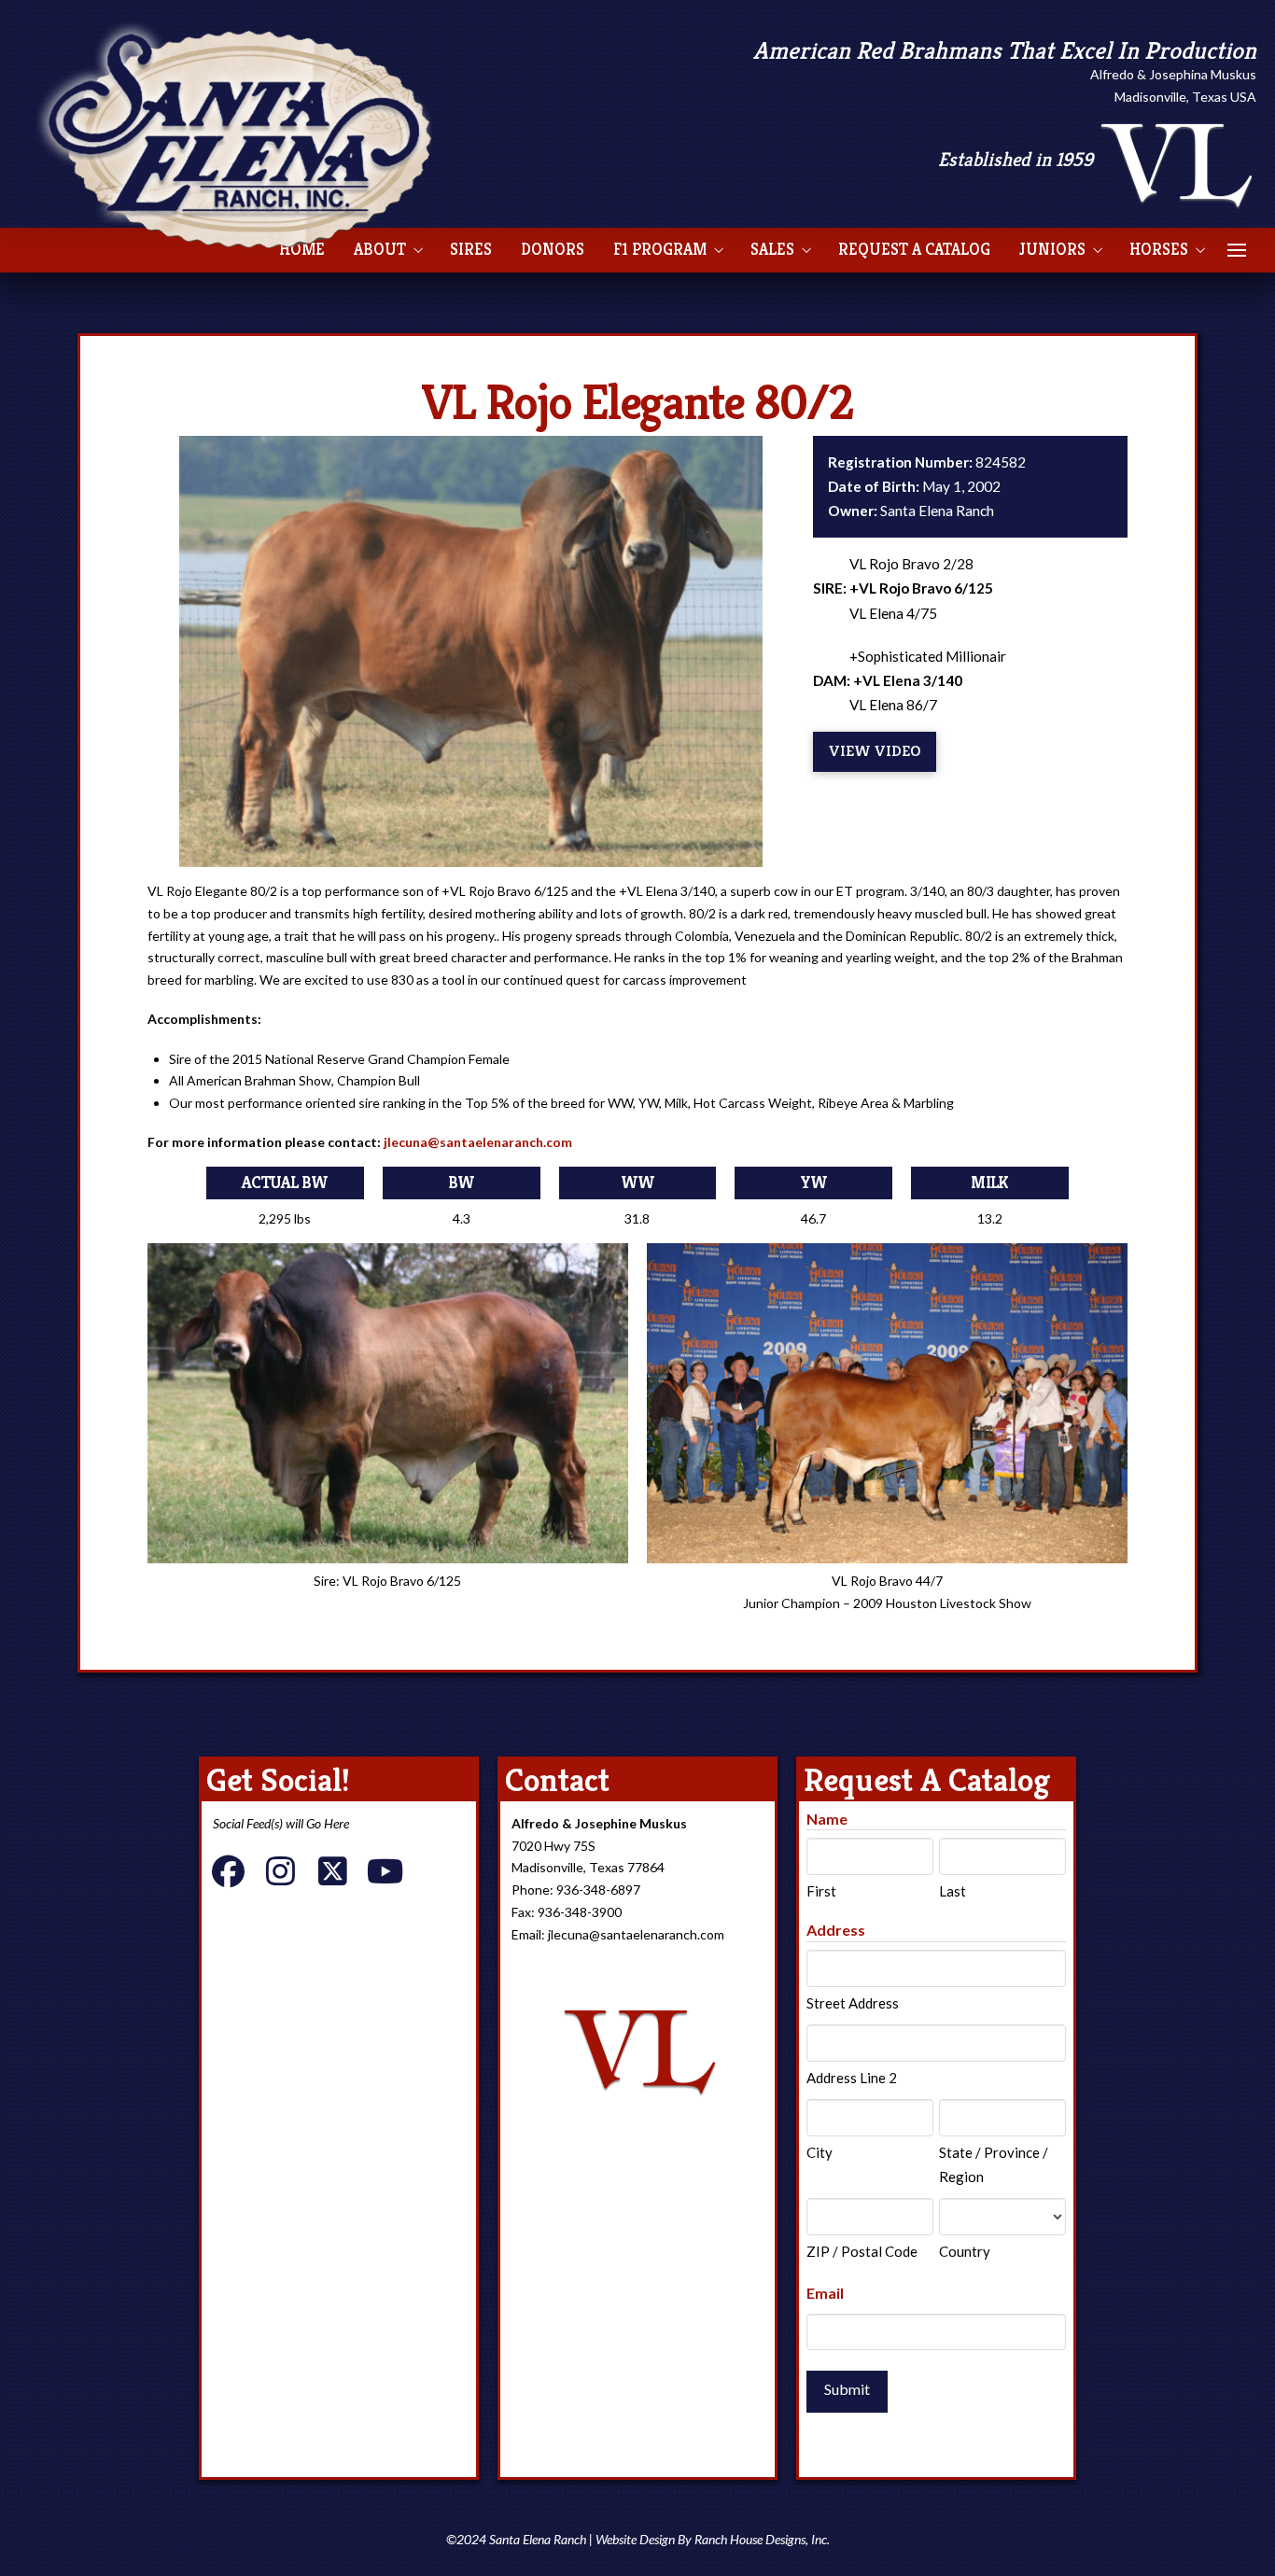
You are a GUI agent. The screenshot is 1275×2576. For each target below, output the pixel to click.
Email (825, 2293)
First (821, 1891)
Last (953, 1891)
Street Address (853, 2003)
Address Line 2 (852, 2078)
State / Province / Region (994, 2164)
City (820, 2152)
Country (965, 2251)
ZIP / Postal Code (862, 2251)
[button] (1237, 250)
